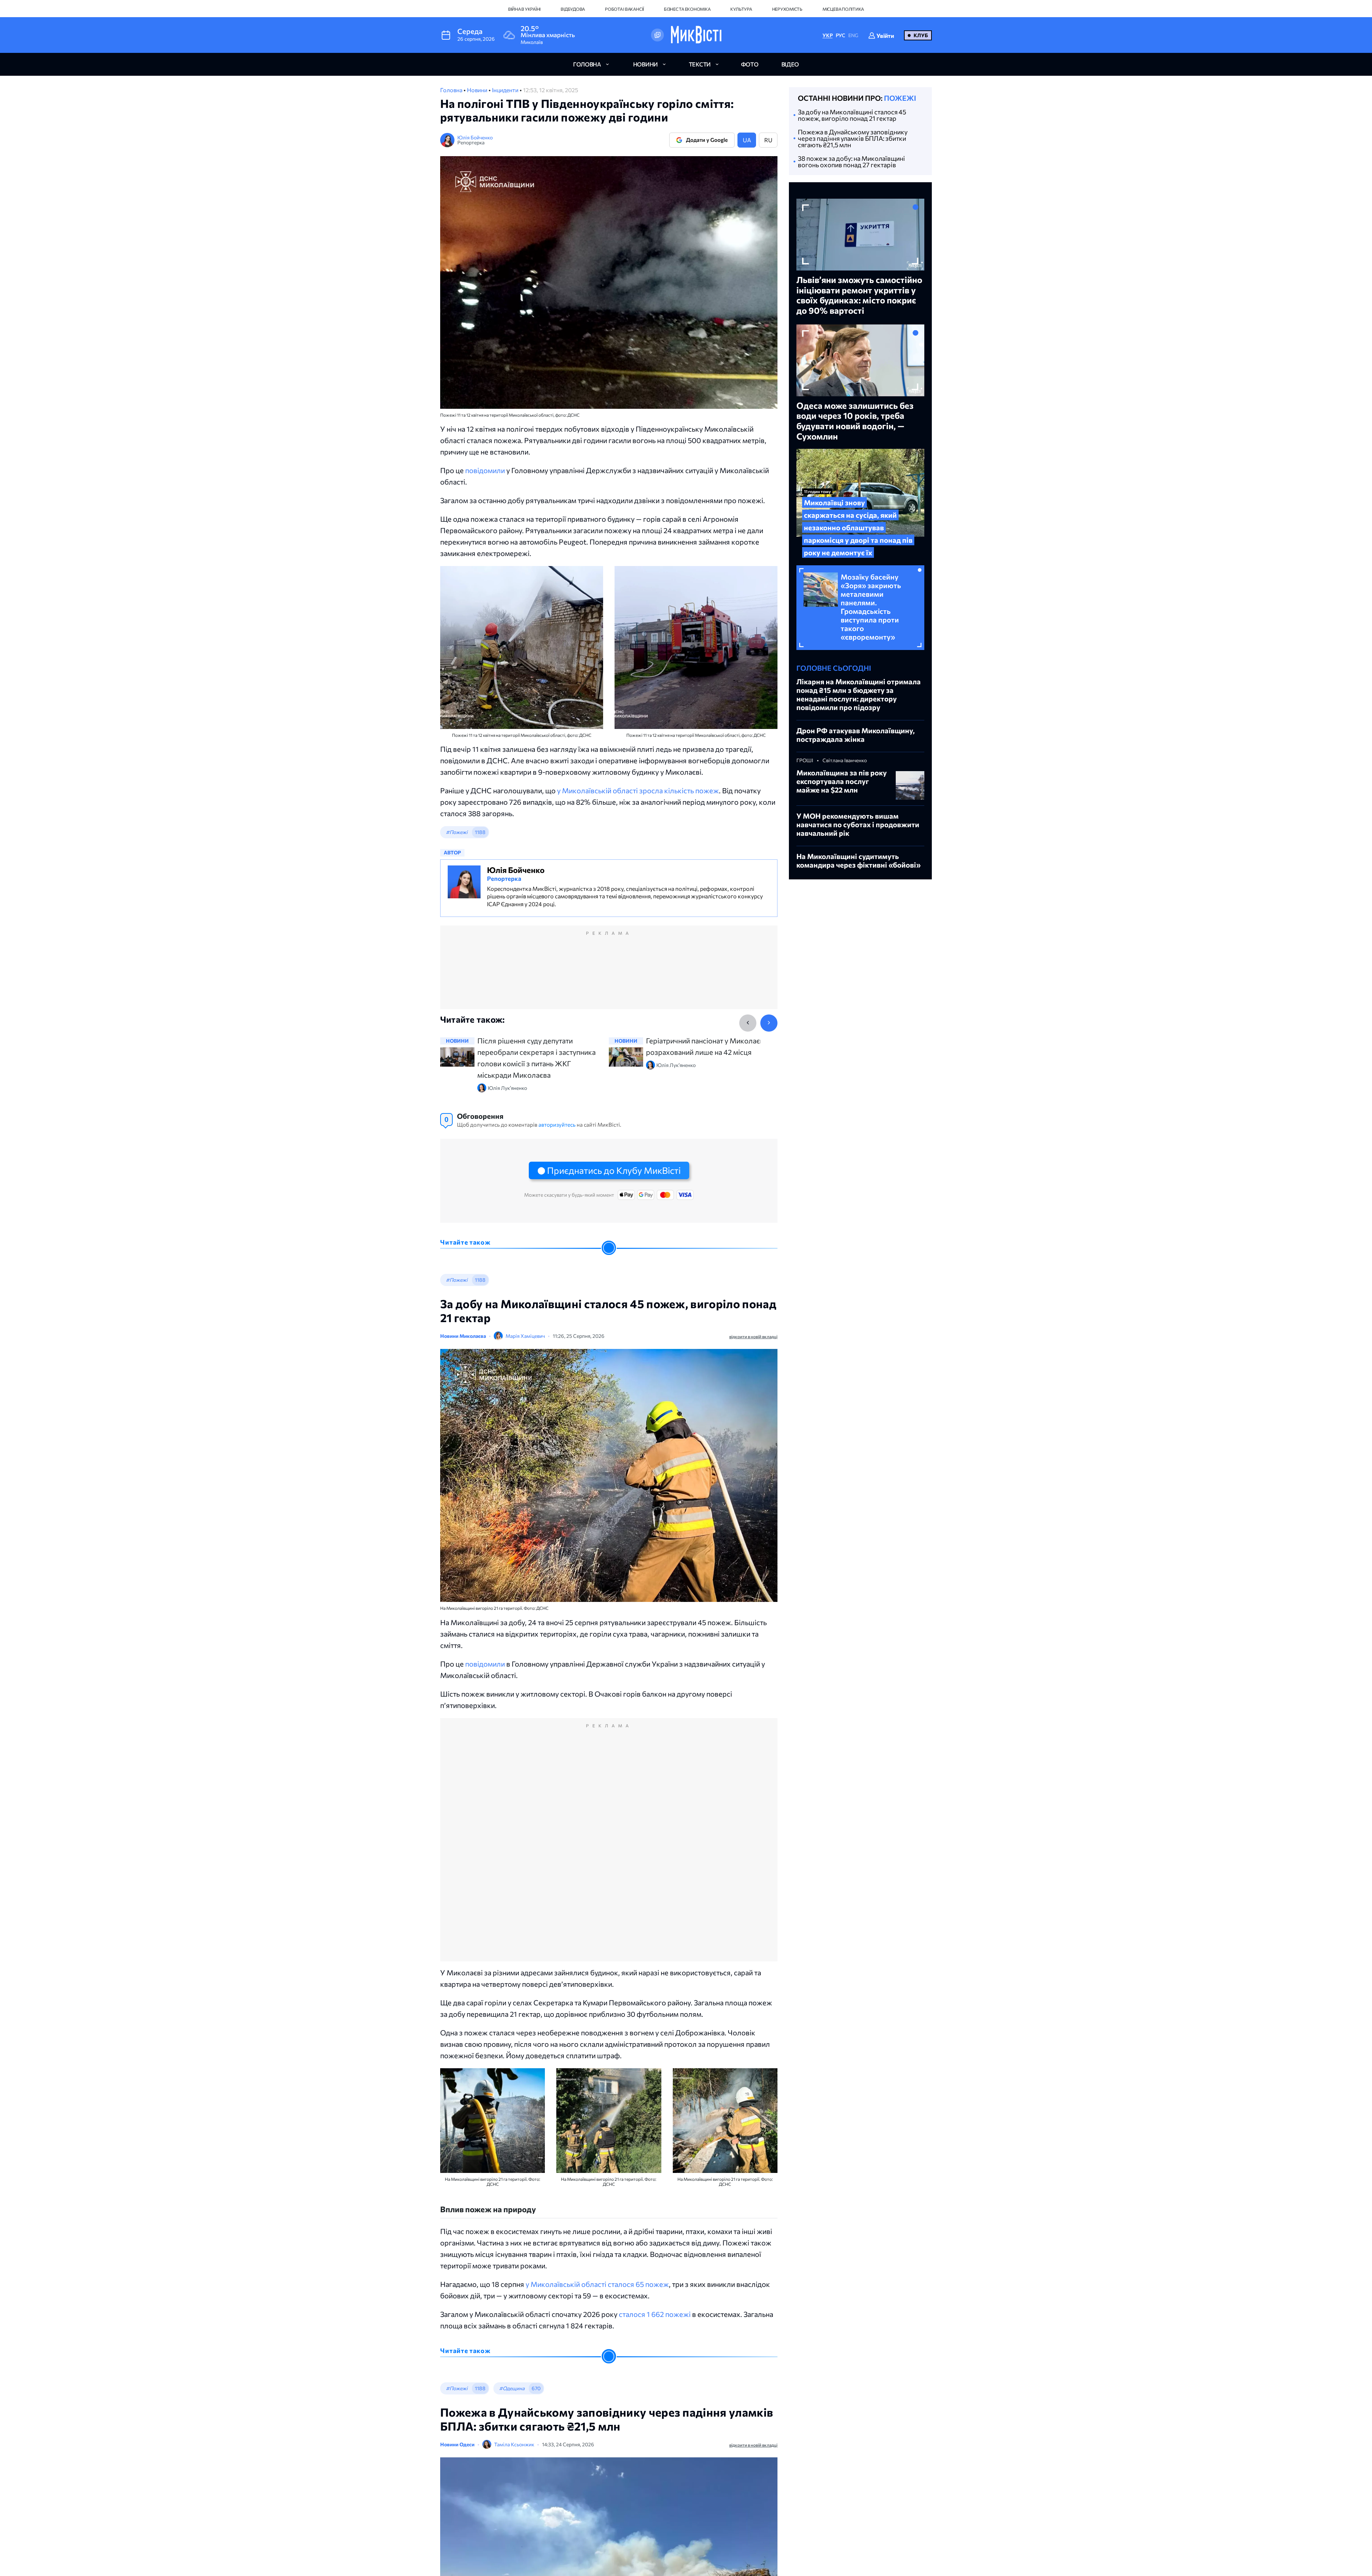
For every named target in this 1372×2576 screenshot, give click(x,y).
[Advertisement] (609, 974)
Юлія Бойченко (475, 137)
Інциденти (506, 90)
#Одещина (512, 2388)
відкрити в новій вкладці (753, 1336)
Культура (741, 9)
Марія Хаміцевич (525, 1336)
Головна (452, 90)
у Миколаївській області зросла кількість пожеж (638, 790)
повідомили (485, 470)
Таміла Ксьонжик (514, 2444)
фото (750, 64)
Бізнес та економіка (687, 9)
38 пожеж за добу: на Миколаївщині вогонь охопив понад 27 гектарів (851, 162)
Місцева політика (843, 9)
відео (790, 64)
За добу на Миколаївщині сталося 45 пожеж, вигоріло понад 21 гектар (852, 115)
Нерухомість (787, 9)
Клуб (921, 35)
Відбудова (573, 9)
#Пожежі (457, 832)
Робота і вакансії (624, 9)
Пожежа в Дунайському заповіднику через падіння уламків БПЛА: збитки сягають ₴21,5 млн (853, 138)
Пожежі (900, 98)
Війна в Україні (524, 9)
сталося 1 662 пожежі (655, 2314)
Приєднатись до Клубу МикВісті (614, 1170)
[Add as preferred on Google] (657, 35)
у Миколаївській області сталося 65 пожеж (597, 2284)
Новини (478, 90)
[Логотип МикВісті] (696, 35)
